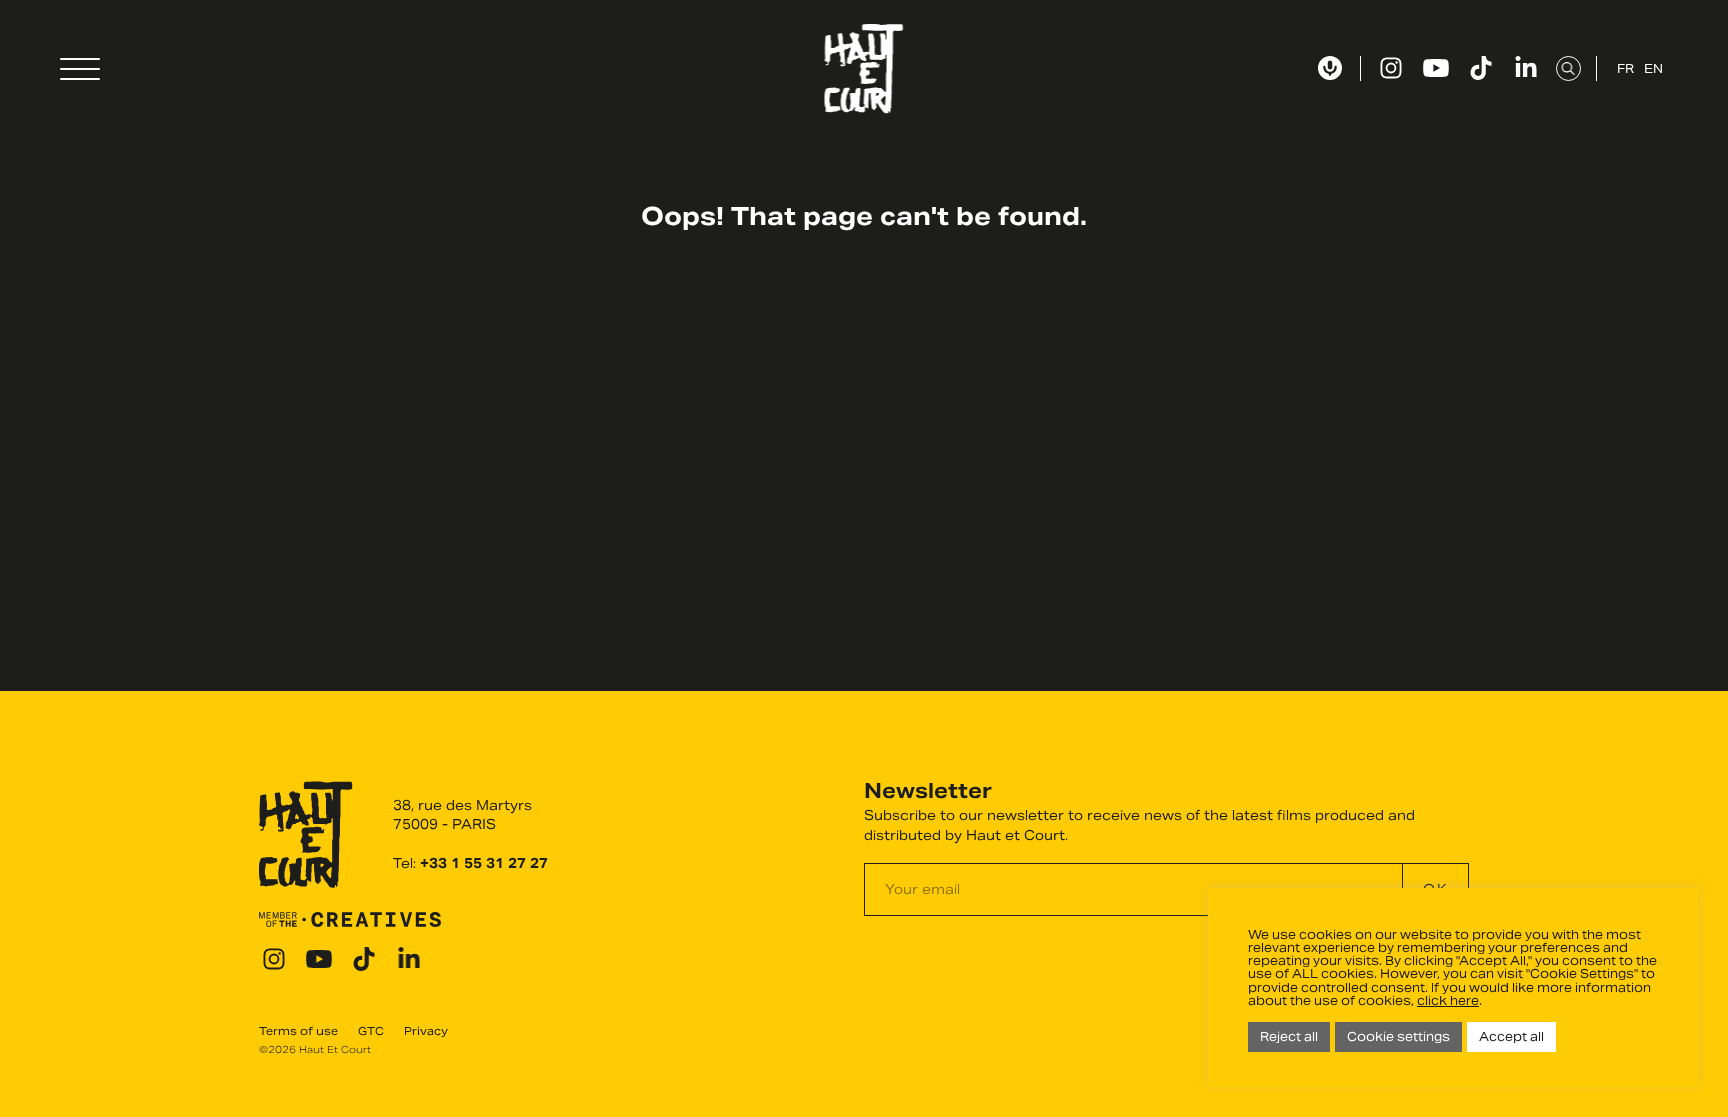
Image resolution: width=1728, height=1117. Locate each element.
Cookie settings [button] (1398, 1036)
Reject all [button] (1289, 1036)
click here (1448, 1000)
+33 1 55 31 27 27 (484, 863)
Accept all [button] (1511, 1036)
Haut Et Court (864, 69)
